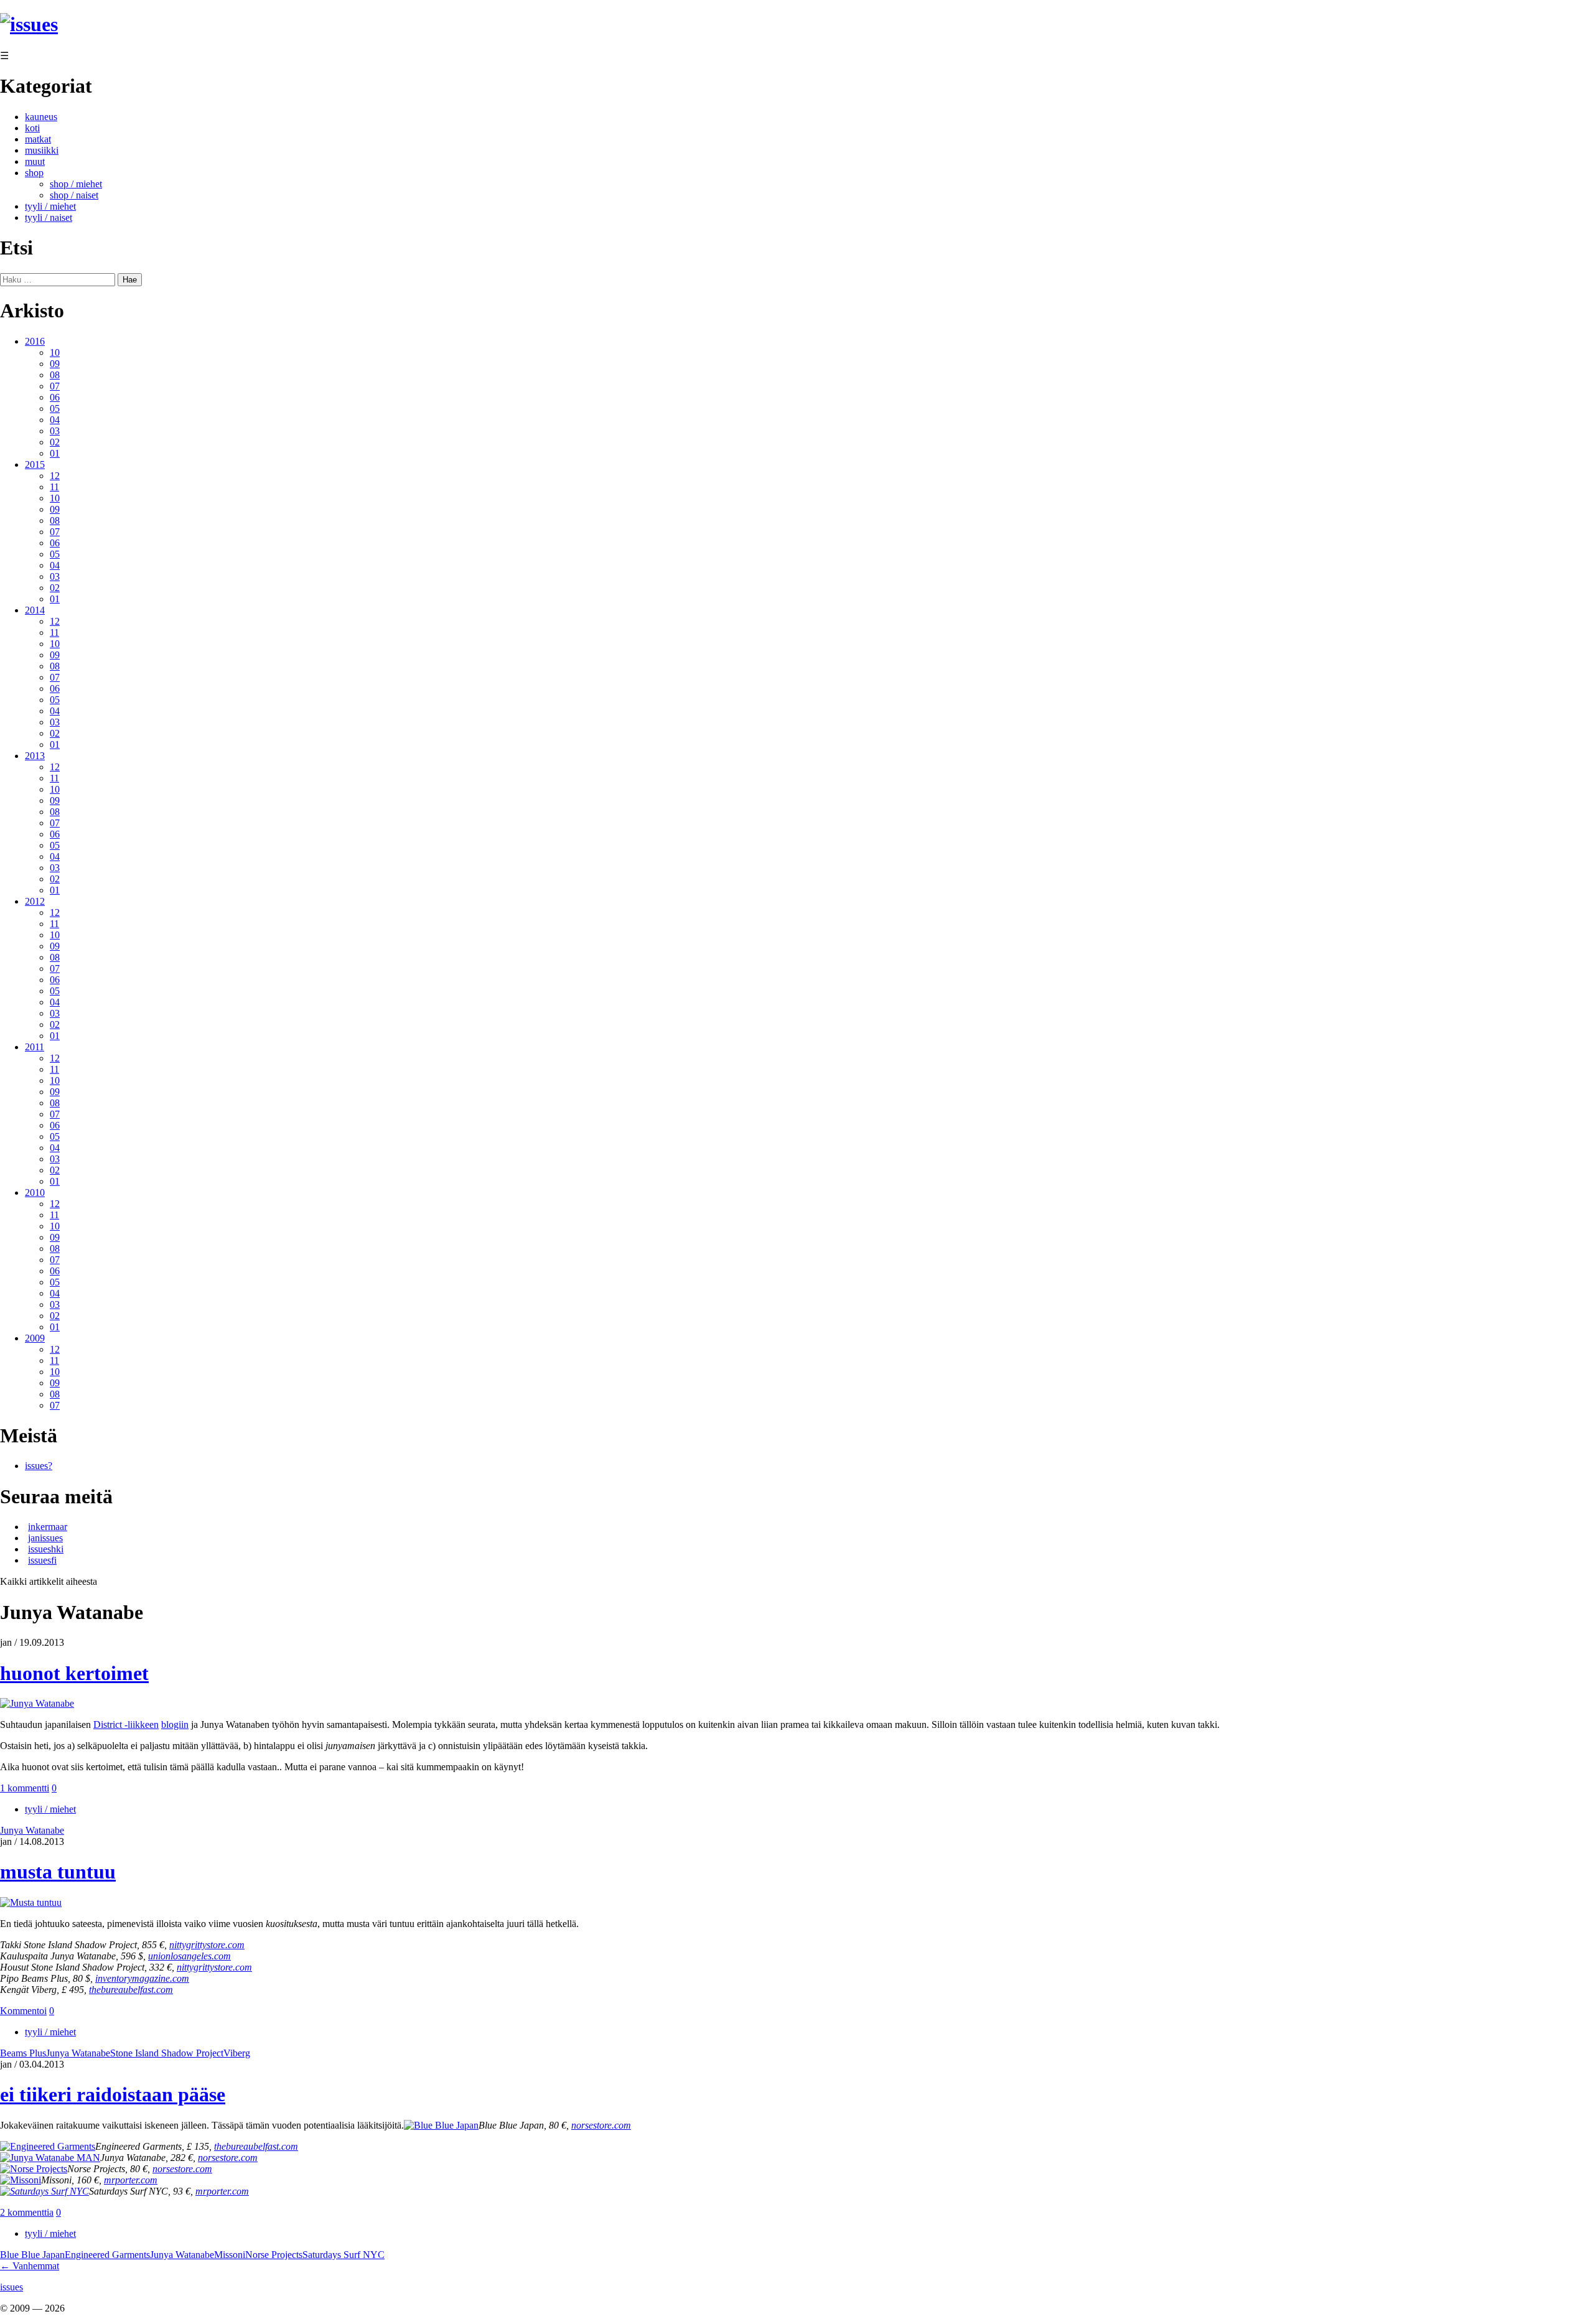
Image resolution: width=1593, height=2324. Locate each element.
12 (55, 476)
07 (55, 386)
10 (55, 352)
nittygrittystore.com (207, 1945)
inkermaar (48, 1527)
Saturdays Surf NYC (343, 2255)
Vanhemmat (30, 2266)
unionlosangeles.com (189, 1956)
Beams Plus (23, 2053)
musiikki (42, 150)
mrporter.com (131, 2180)
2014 (35, 610)
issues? (39, 1466)
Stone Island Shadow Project (167, 2053)
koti (32, 128)
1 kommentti (25, 1788)
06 (55, 397)
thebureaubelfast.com (131, 1990)
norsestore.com (228, 2158)
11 (54, 487)
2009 (35, 1338)
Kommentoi (23, 2011)
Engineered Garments (107, 2255)
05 (55, 408)
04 (55, 420)
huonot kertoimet (74, 1673)
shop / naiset (74, 195)
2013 (35, 756)
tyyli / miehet (50, 206)
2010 (35, 1192)
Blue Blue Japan (32, 2255)
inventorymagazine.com (142, 1978)
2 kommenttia (27, 2212)
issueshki (46, 1549)
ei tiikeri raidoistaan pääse (113, 2094)
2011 (35, 1047)
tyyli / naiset (49, 217)
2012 (35, 901)
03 (55, 431)
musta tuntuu (58, 1872)
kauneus (41, 117)
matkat (38, 139)
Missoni (230, 2255)
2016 (35, 341)
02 (55, 442)
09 (55, 364)
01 (55, 453)
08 (55, 375)
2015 (35, 464)
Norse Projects (274, 2255)
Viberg (237, 2053)
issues (12, 2287)
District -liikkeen (126, 1724)
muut (35, 161)
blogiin (175, 1724)
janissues (45, 1538)
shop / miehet (76, 184)
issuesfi (42, 1560)
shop (34, 173)
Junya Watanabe (32, 1830)
